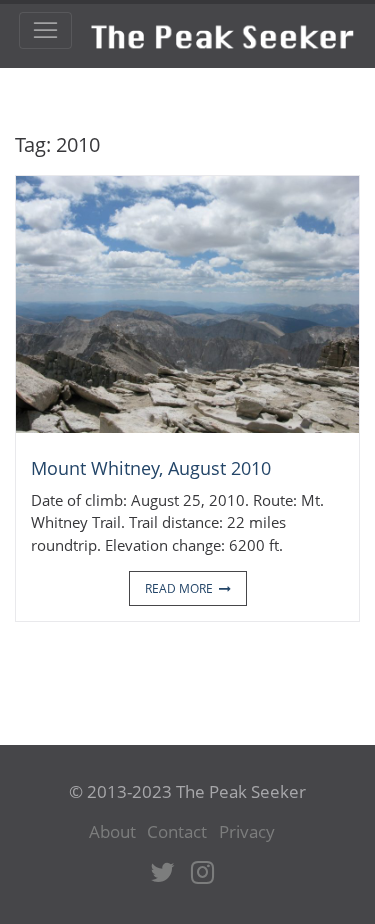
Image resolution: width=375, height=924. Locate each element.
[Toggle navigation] (45, 31)
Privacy (247, 831)
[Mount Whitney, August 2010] (187, 303)
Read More (179, 588)
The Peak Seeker (223, 29)
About (112, 831)
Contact (177, 831)
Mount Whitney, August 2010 (151, 468)
